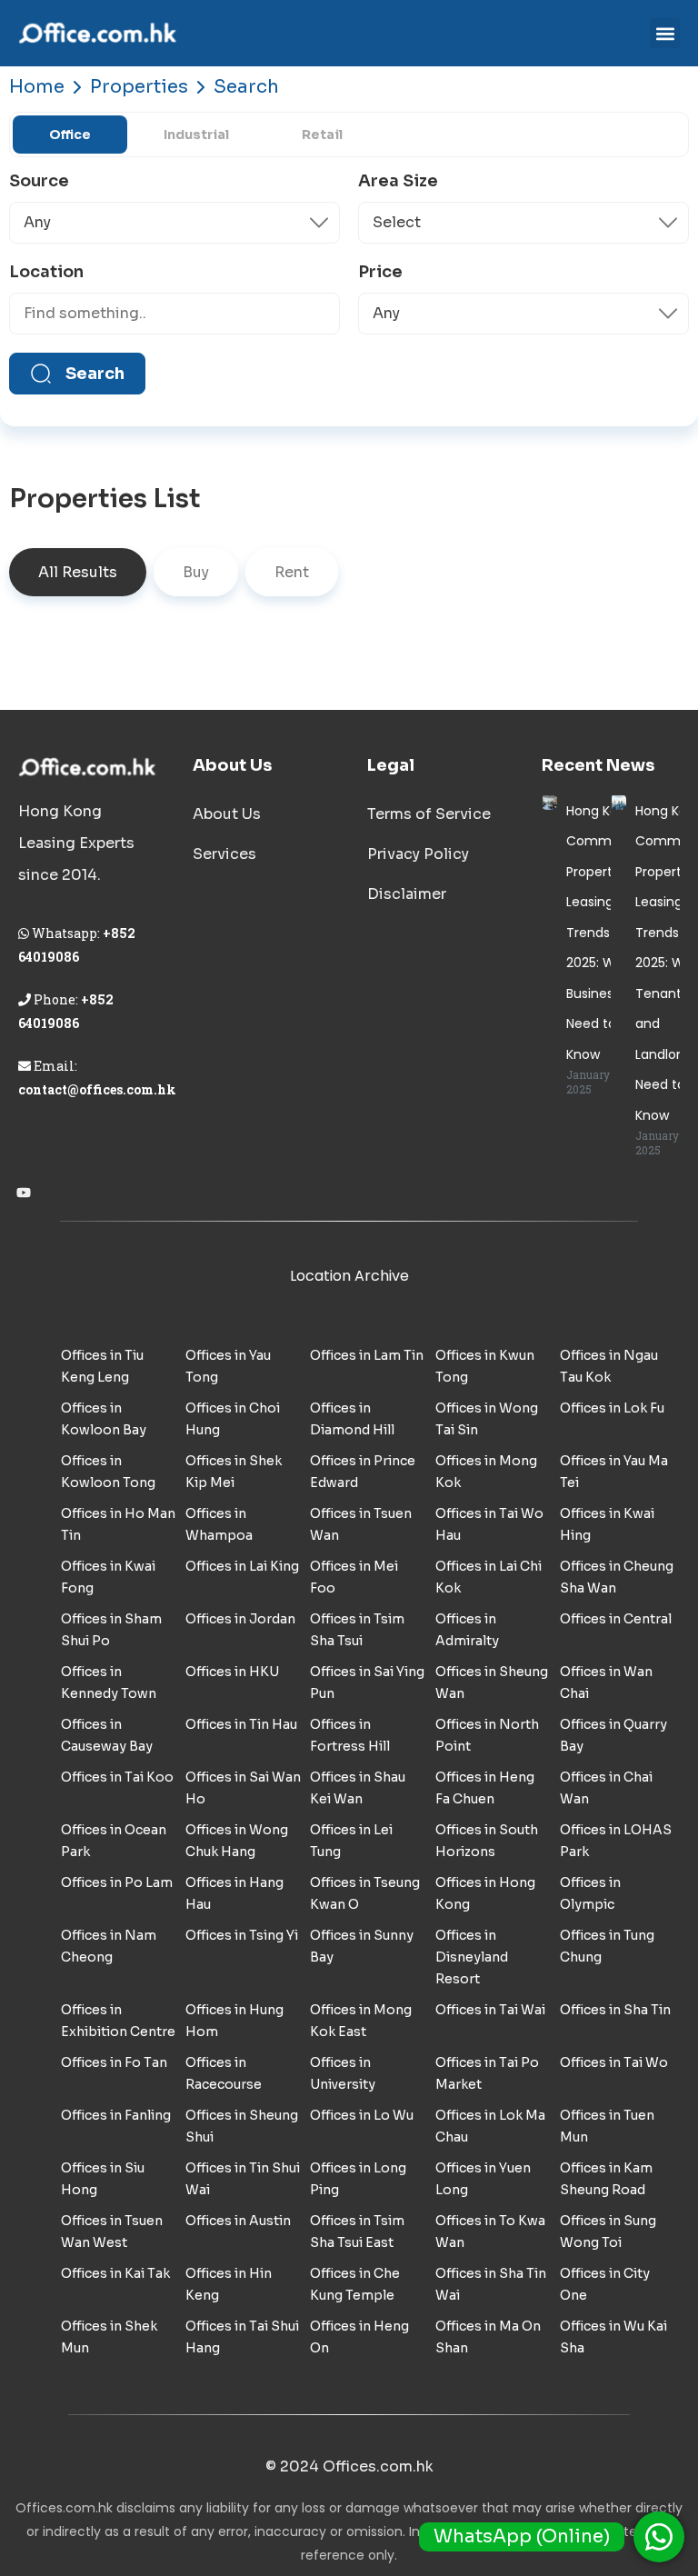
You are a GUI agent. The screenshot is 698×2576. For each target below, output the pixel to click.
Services (224, 854)
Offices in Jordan (240, 1619)
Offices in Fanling (116, 2115)
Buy (196, 572)
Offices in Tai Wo (614, 2062)
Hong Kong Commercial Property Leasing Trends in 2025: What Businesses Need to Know (606, 933)
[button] (665, 33)
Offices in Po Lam (117, 1882)
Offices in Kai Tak (115, 2273)
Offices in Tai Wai (490, 2010)
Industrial (196, 135)
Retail (322, 135)
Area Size (398, 181)
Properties (139, 87)
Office (70, 135)
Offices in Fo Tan (114, 2062)
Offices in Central (616, 1619)
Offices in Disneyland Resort (472, 1957)
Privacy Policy (418, 854)
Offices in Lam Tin (367, 1355)
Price (380, 272)
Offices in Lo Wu (362, 2115)
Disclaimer (407, 894)
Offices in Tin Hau (241, 1724)
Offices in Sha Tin (615, 2010)
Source (39, 181)
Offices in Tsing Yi (242, 1935)
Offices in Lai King (242, 1566)
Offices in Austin (238, 2221)
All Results (78, 572)
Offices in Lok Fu (612, 1408)
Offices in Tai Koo (117, 1777)
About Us (227, 814)
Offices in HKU (232, 1672)
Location (46, 272)
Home (37, 87)
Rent (292, 572)
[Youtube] (24, 1193)
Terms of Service (429, 814)
